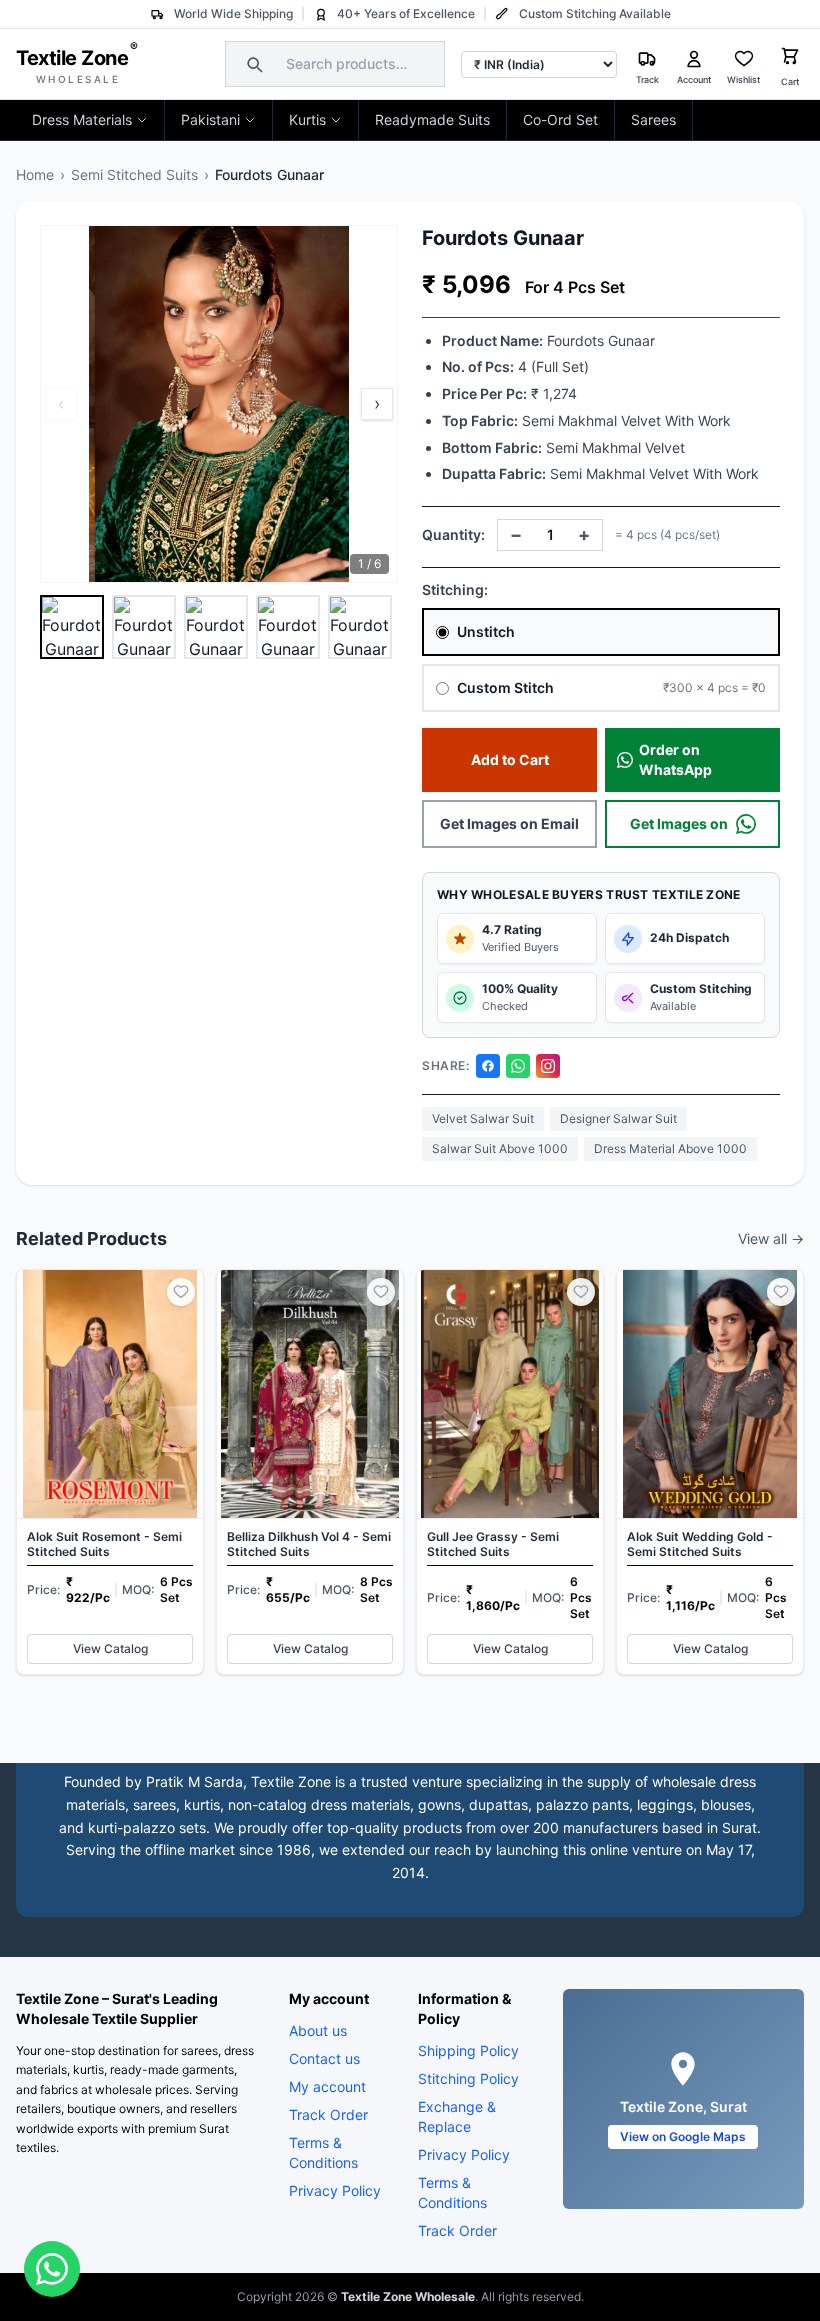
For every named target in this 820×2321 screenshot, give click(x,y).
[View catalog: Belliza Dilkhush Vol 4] (310, 1472)
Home (35, 174)
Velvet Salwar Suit (483, 1118)
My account (327, 2086)
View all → (771, 1238)
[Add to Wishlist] (181, 1292)
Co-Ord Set (560, 119)
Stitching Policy (468, 2078)
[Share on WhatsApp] (518, 1066)
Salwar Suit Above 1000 (500, 1148)
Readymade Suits (432, 119)
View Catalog (110, 1648)
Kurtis (307, 119)
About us (318, 2030)
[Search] (252, 64)
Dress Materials (82, 119)
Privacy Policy (335, 2190)
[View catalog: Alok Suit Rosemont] (110, 1472)
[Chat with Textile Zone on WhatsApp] (52, 2269)
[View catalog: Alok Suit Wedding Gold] (710, 1472)
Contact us (324, 2058)
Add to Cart (510, 759)
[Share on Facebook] (488, 1066)
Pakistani (210, 119)
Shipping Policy (468, 2050)
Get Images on (679, 823)
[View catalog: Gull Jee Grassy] (510, 1472)
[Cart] (790, 58)
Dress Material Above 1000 (670, 1148)
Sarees (653, 119)
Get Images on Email (509, 823)
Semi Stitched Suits (134, 174)
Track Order (328, 2114)
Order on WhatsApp (675, 759)
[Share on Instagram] (548, 1066)
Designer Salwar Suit (618, 1118)
